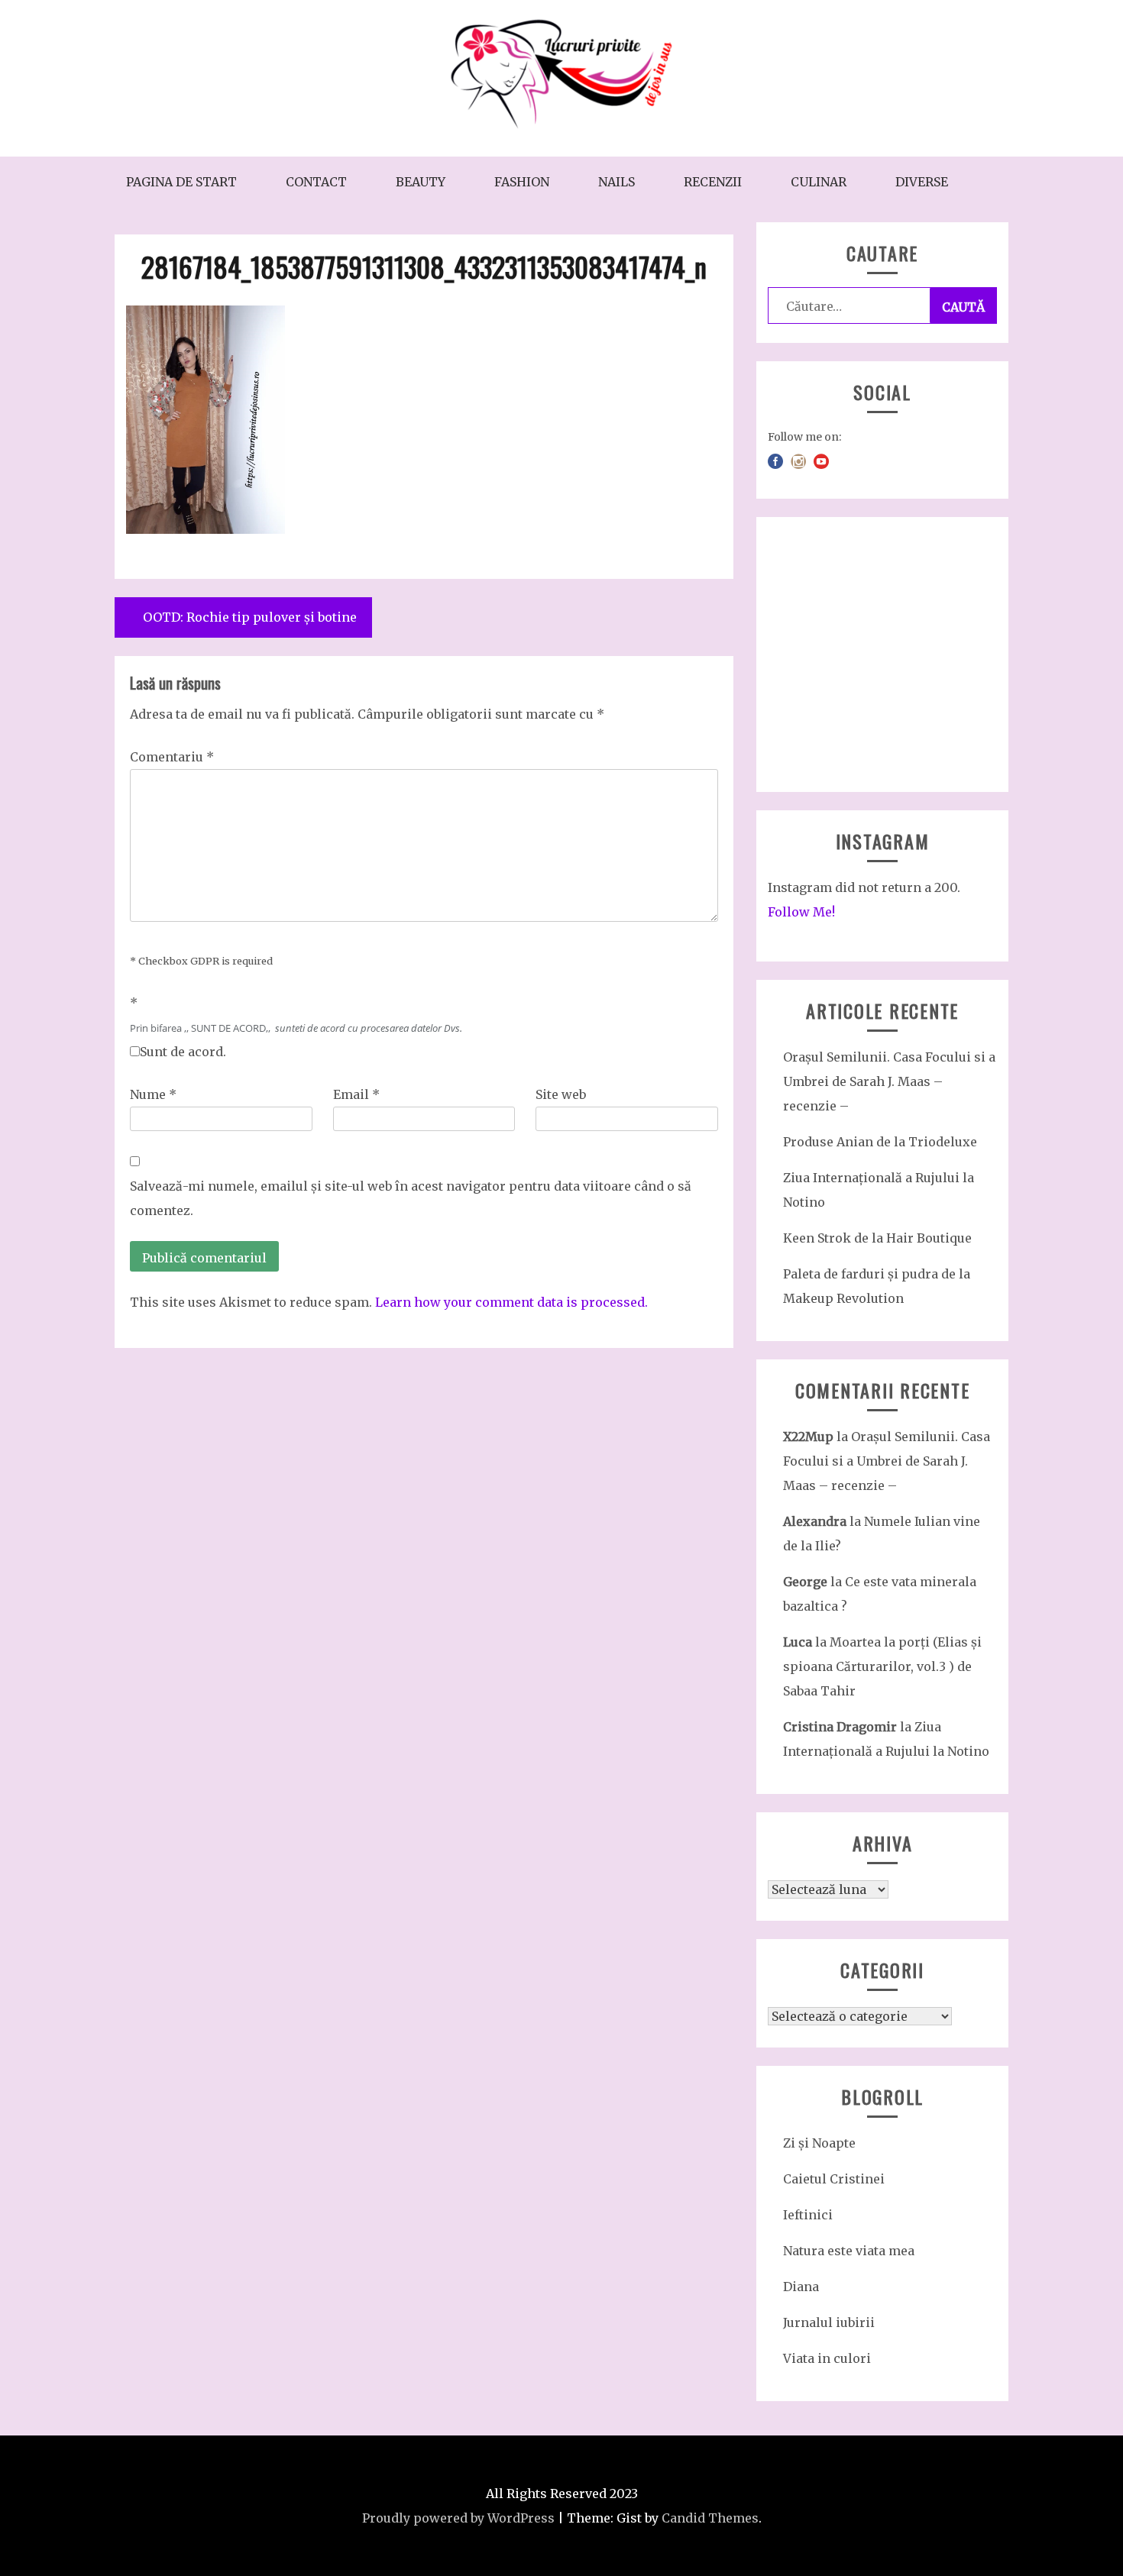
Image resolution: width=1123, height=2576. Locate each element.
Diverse (922, 182)
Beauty (421, 182)
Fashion (522, 182)
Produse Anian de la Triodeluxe (880, 1142)
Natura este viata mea (849, 2251)
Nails (617, 182)
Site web (561, 1094)
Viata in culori (827, 2358)
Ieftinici (808, 2215)
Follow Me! (801, 912)
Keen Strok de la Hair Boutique (877, 1238)
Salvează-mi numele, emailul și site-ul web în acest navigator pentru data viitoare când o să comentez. (411, 1198)
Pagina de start (181, 182)
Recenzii (713, 182)
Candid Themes (710, 2518)
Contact (316, 182)
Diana (801, 2287)
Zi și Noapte (819, 2143)
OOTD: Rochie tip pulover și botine (250, 617)
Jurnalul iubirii (829, 2322)
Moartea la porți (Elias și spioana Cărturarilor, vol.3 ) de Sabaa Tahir (882, 1666)
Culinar (819, 182)
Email (356, 1094)
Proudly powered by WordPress (458, 2518)
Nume (153, 1094)
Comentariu (172, 757)
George (805, 1582)
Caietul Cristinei (834, 2179)
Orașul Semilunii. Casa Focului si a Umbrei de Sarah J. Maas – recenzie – (889, 1081)
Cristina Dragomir (840, 1727)
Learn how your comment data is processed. (511, 1302)
